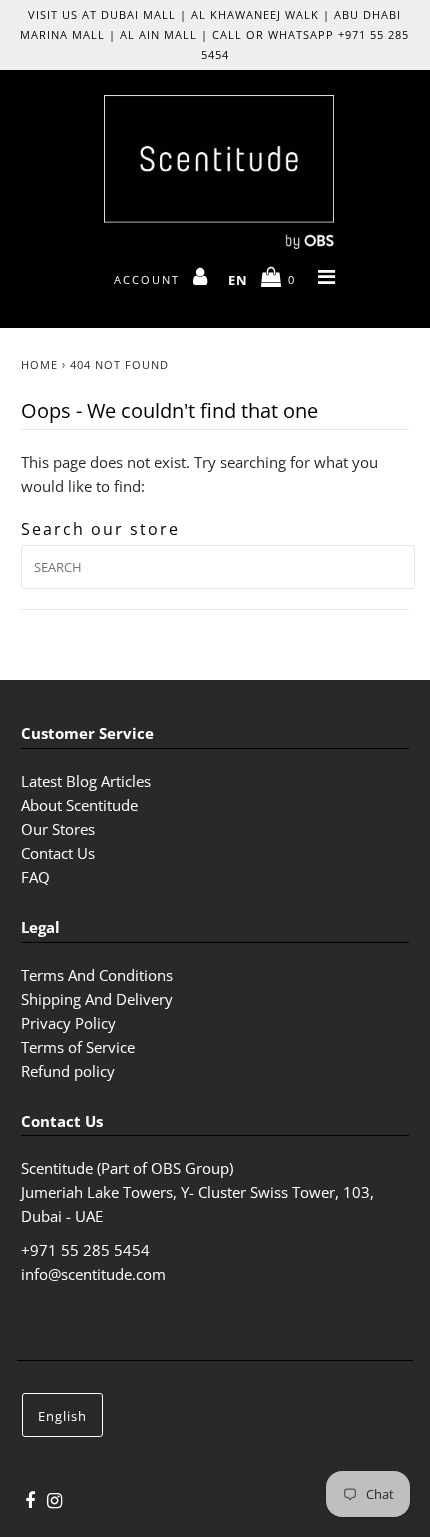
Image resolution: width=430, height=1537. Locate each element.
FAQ (35, 877)
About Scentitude (79, 805)
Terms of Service (78, 1047)
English (62, 1416)
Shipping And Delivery (97, 999)
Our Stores (58, 829)
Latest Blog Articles (86, 781)
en (238, 280)
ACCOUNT (149, 279)
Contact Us (58, 853)
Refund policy (68, 1071)
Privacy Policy (68, 1023)
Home (39, 364)
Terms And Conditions (97, 975)
